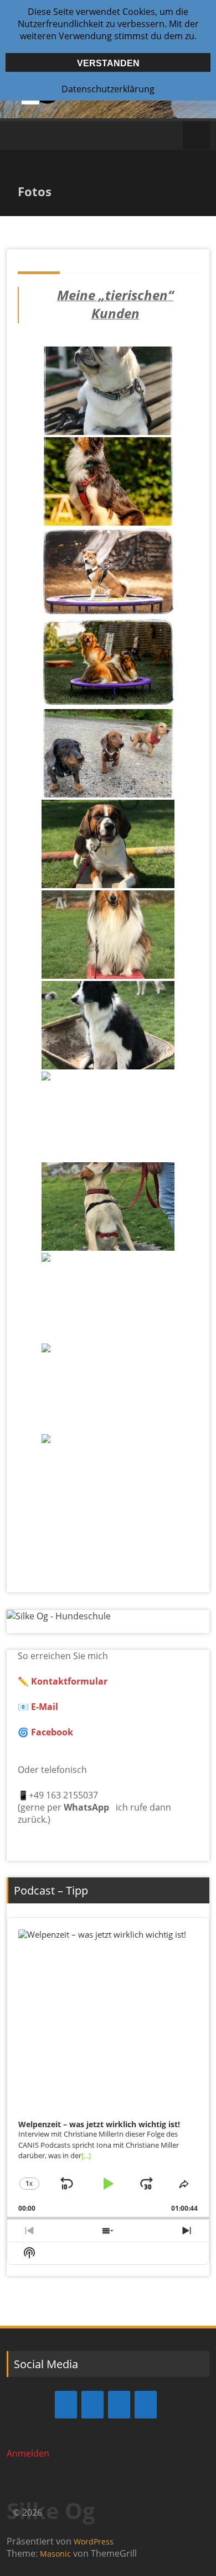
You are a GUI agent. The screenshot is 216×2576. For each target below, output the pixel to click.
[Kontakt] (119, 2405)
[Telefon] (146, 2405)
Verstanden (108, 63)
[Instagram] (92, 2405)
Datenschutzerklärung (108, 89)
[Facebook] (66, 2405)
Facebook (52, 1732)
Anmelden (28, 2453)
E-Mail (43, 1707)
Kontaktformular (69, 1681)
